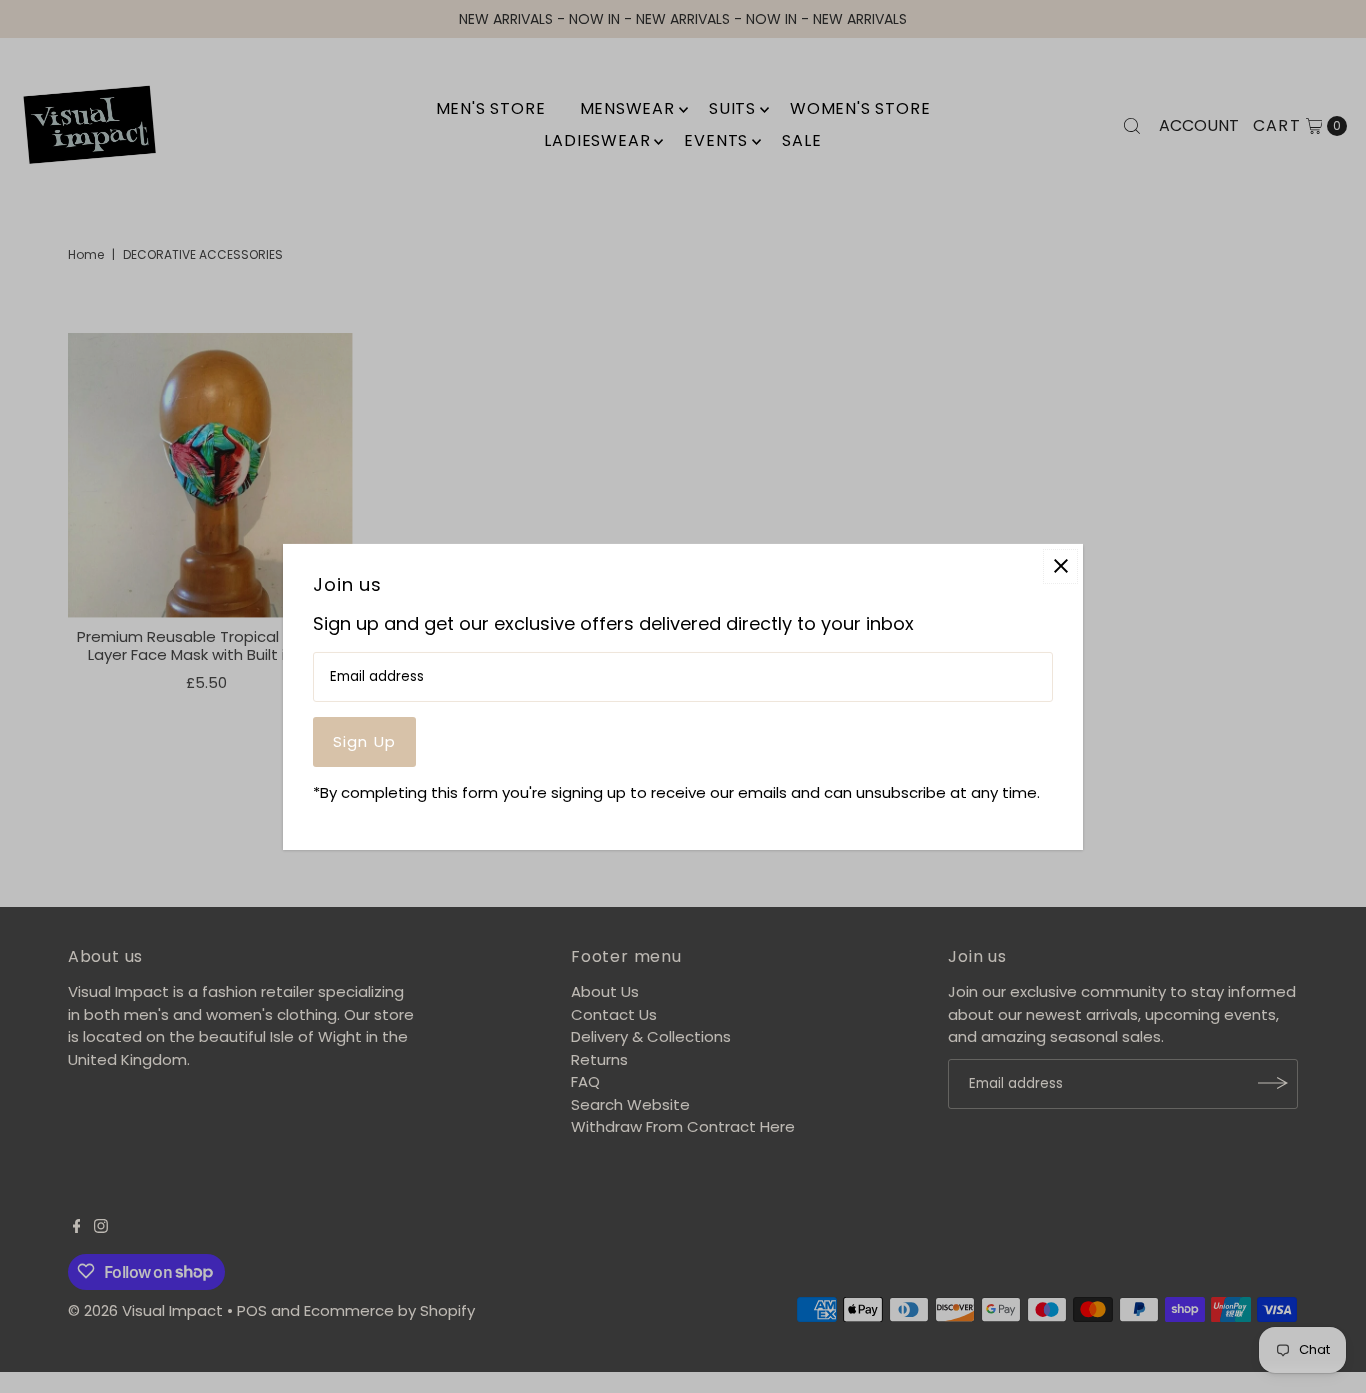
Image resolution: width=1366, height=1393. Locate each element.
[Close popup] (1060, 565)
